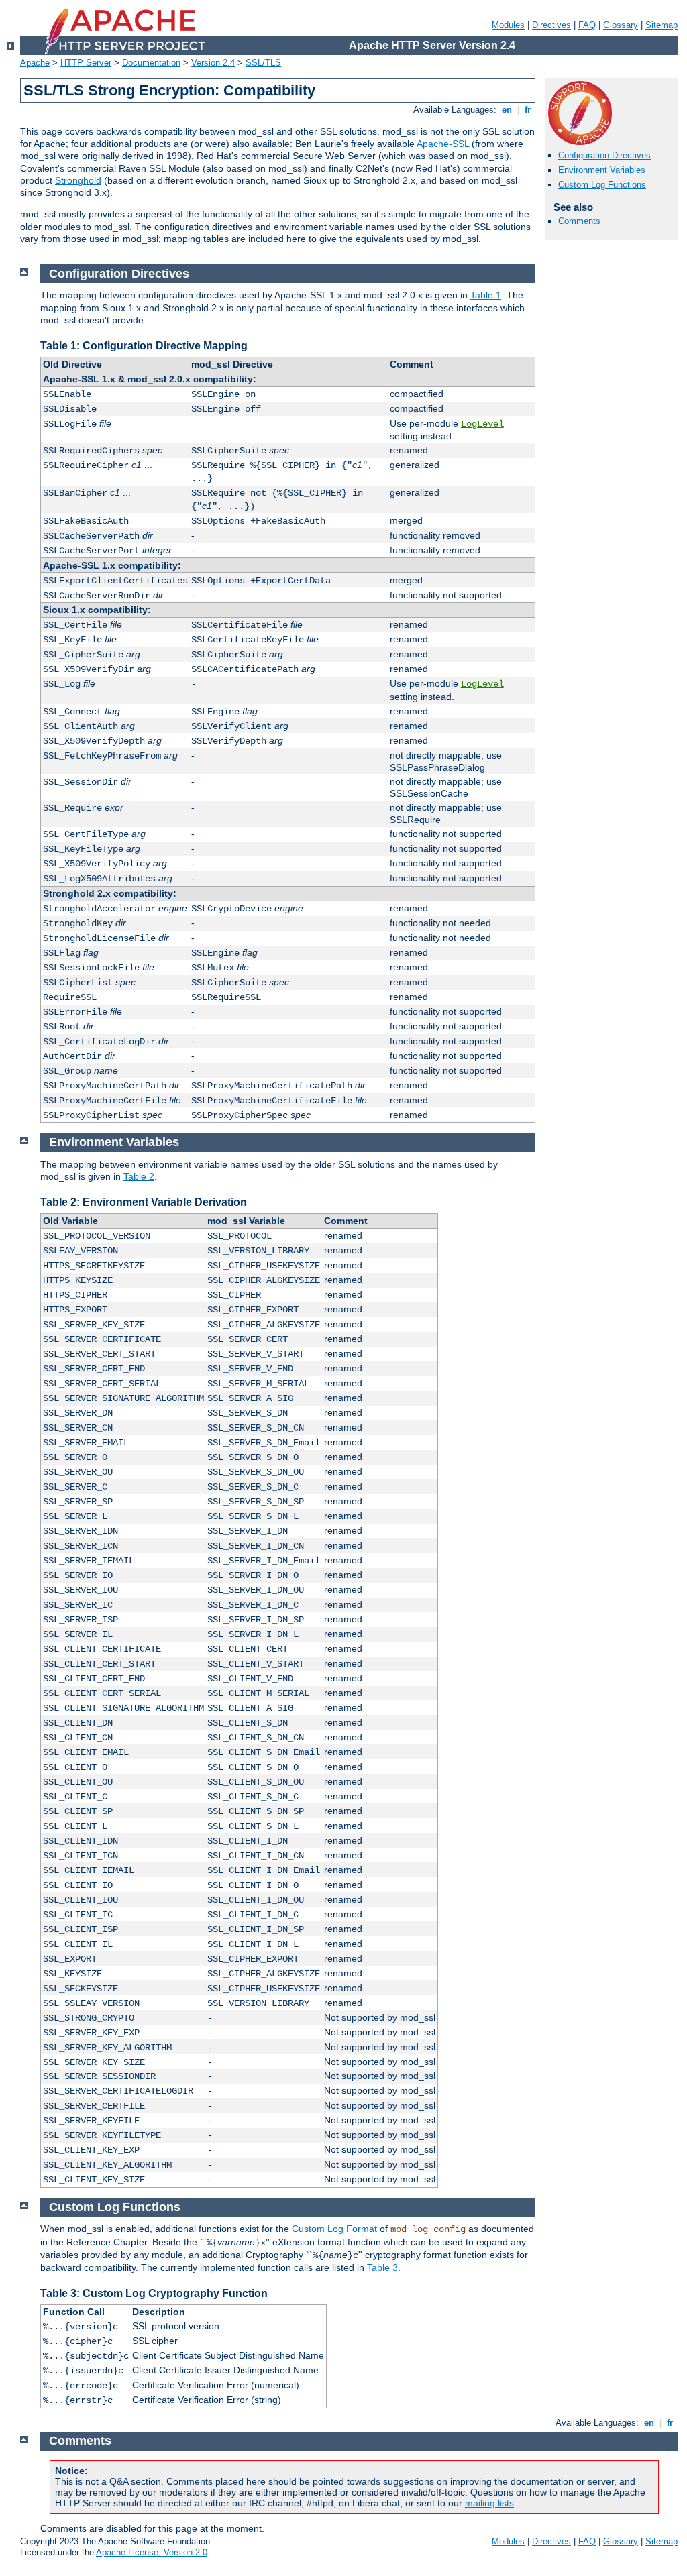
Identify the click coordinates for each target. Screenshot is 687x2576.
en (507, 110)
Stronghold (78, 180)
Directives (551, 25)
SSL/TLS (263, 63)
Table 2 (139, 1176)
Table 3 (382, 2267)
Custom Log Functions (602, 185)
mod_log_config (428, 2229)
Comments (579, 221)
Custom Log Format (334, 2229)
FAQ (587, 25)
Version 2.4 (213, 63)
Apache (35, 63)
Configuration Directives (604, 155)
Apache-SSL (443, 144)
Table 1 (486, 295)
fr (528, 110)
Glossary (621, 25)
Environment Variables (602, 170)
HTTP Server (86, 63)
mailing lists (489, 2503)
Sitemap (662, 25)
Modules (508, 25)
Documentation (151, 63)
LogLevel (482, 424)
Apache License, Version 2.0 (152, 2552)
